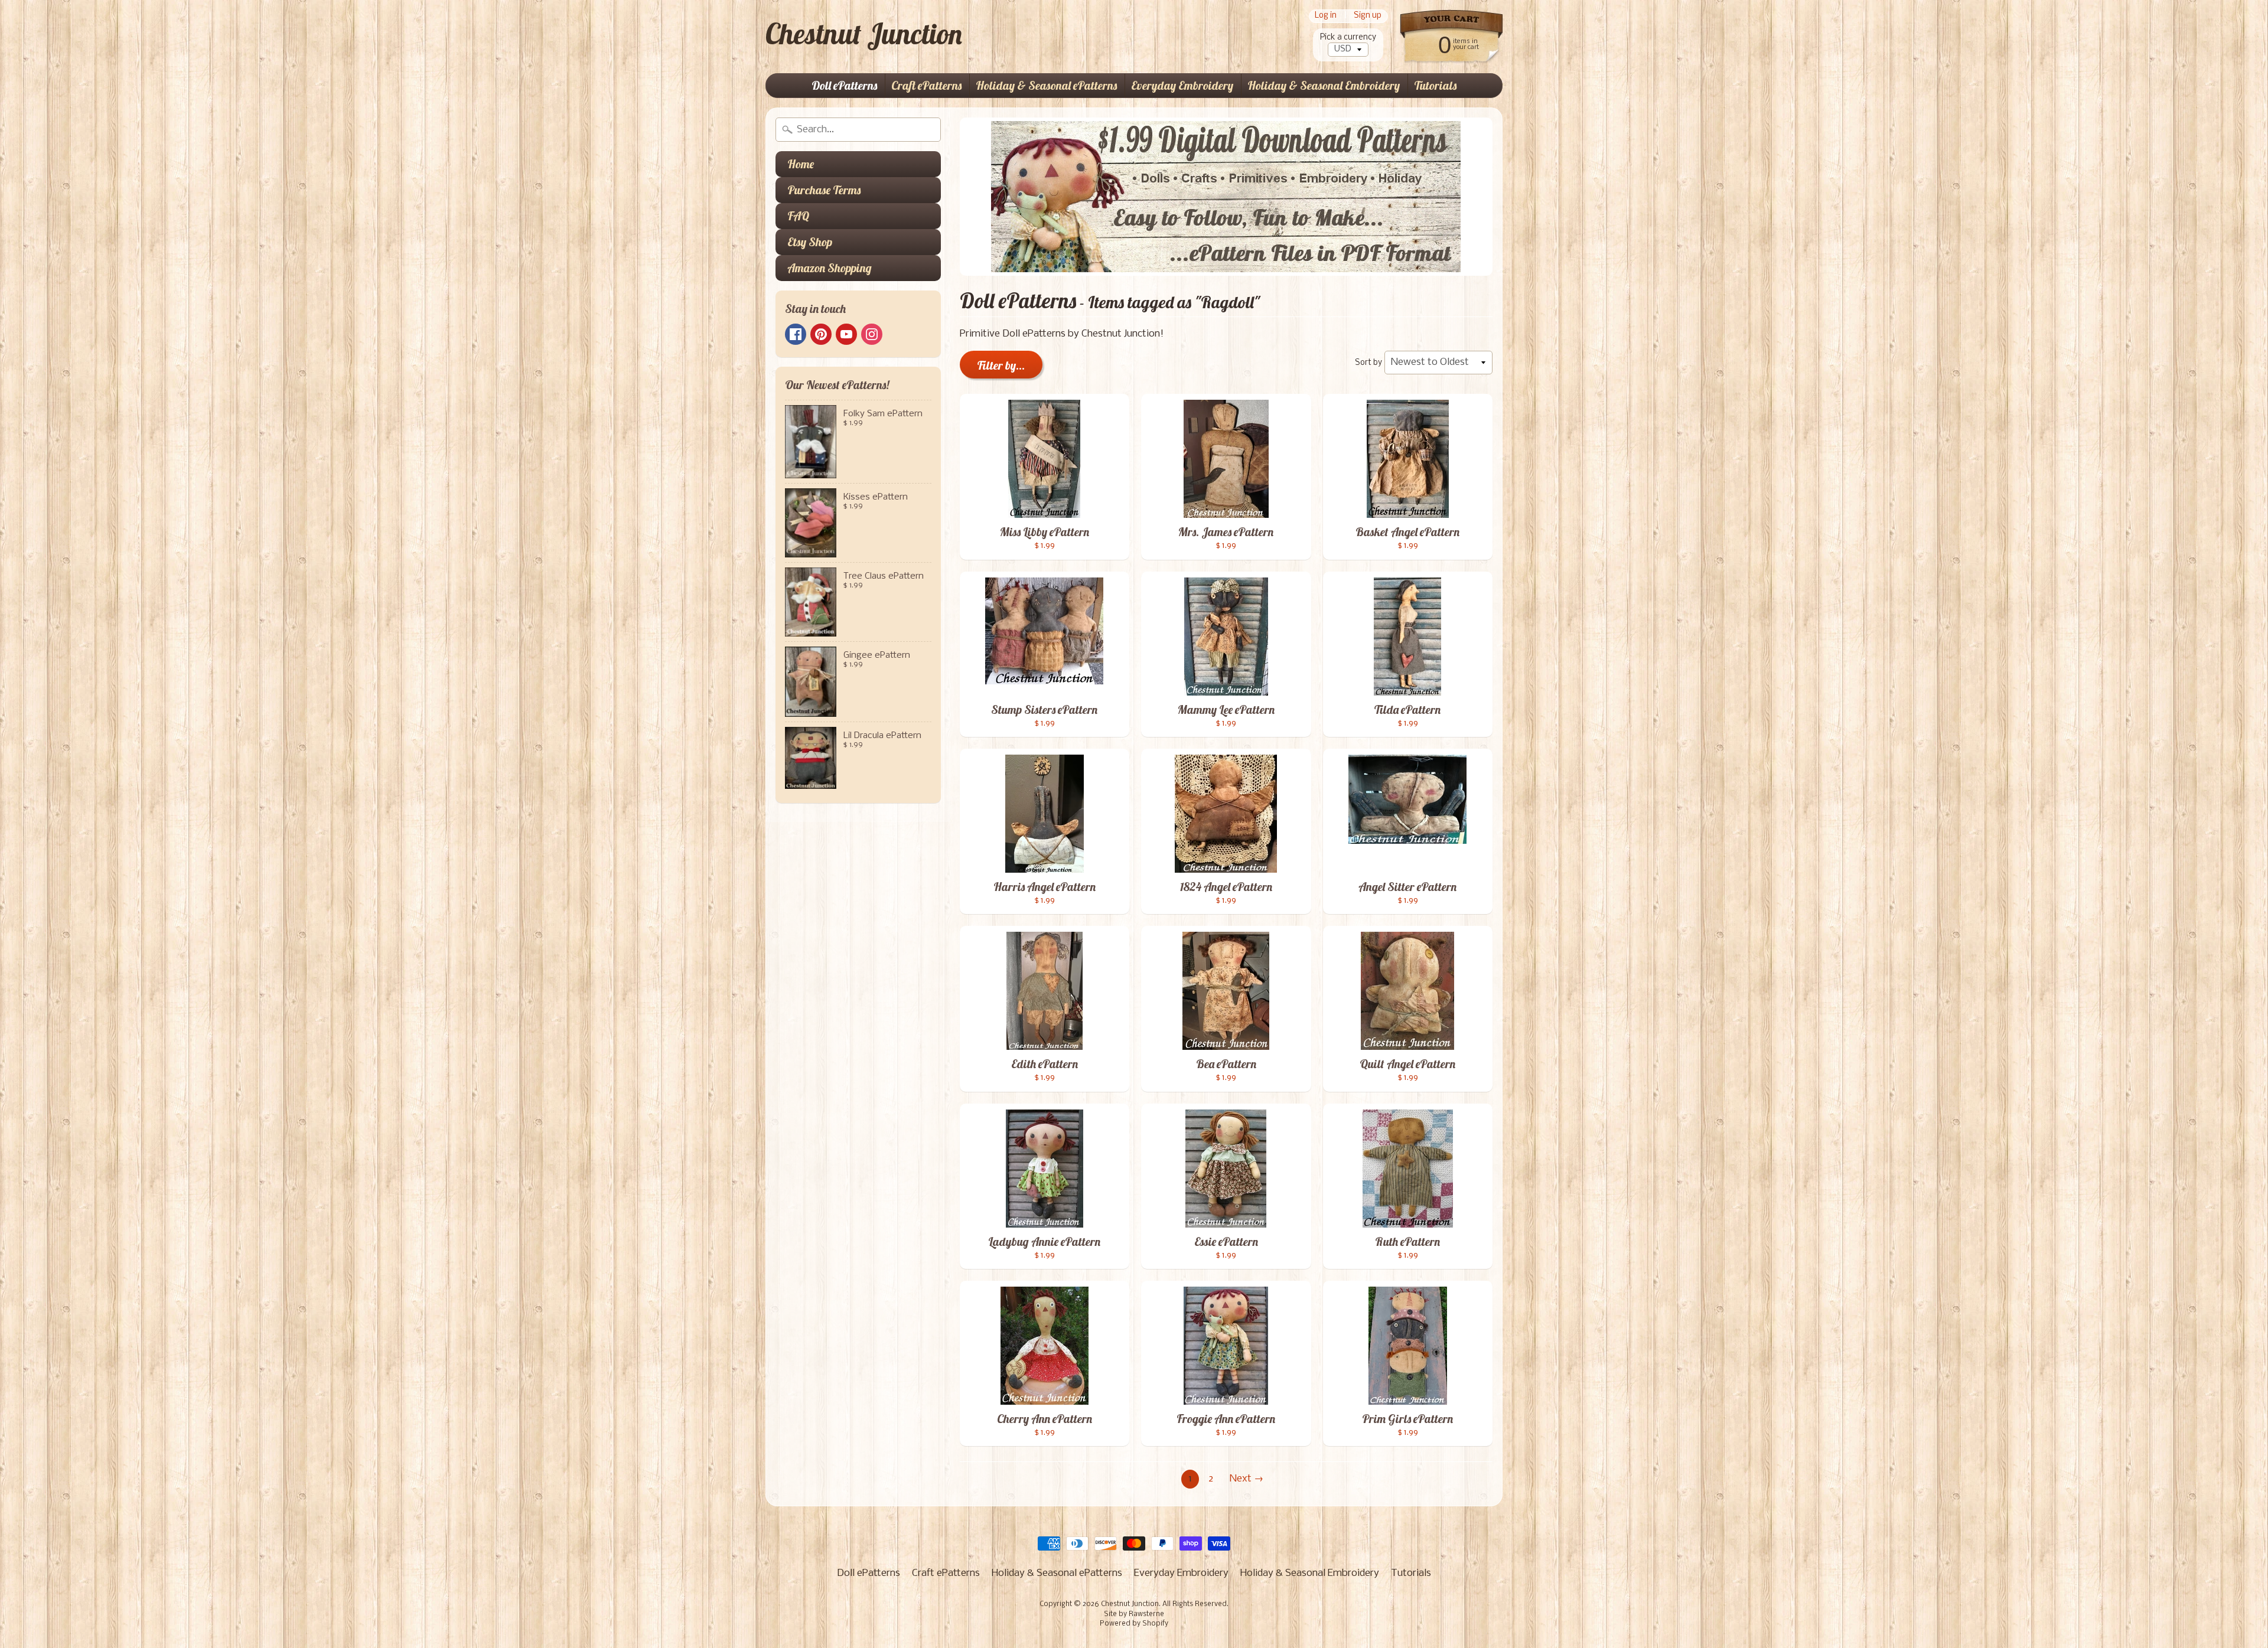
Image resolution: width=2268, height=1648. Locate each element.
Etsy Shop (810, 242)
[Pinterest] (821, 334)
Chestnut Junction (864, 34)
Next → (1247, 1479)
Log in (1326, 16)
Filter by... (1001, 365)
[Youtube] (846, 334)
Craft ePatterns (926, 85)
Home (801, 164)
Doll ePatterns (844, 85)
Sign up (1368, 16)
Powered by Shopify (1134, 1624)
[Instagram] (872, 334)
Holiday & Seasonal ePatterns (1046, 85)
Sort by (1368, 363)
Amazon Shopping (830, 268)
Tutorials (1435, 85)
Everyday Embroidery (1182, 85)
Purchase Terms (824, 190)
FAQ (798, 216)
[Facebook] (796, 334)
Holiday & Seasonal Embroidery (1324, 85)
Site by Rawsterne (1134, 1614)
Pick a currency (1348, 37)
